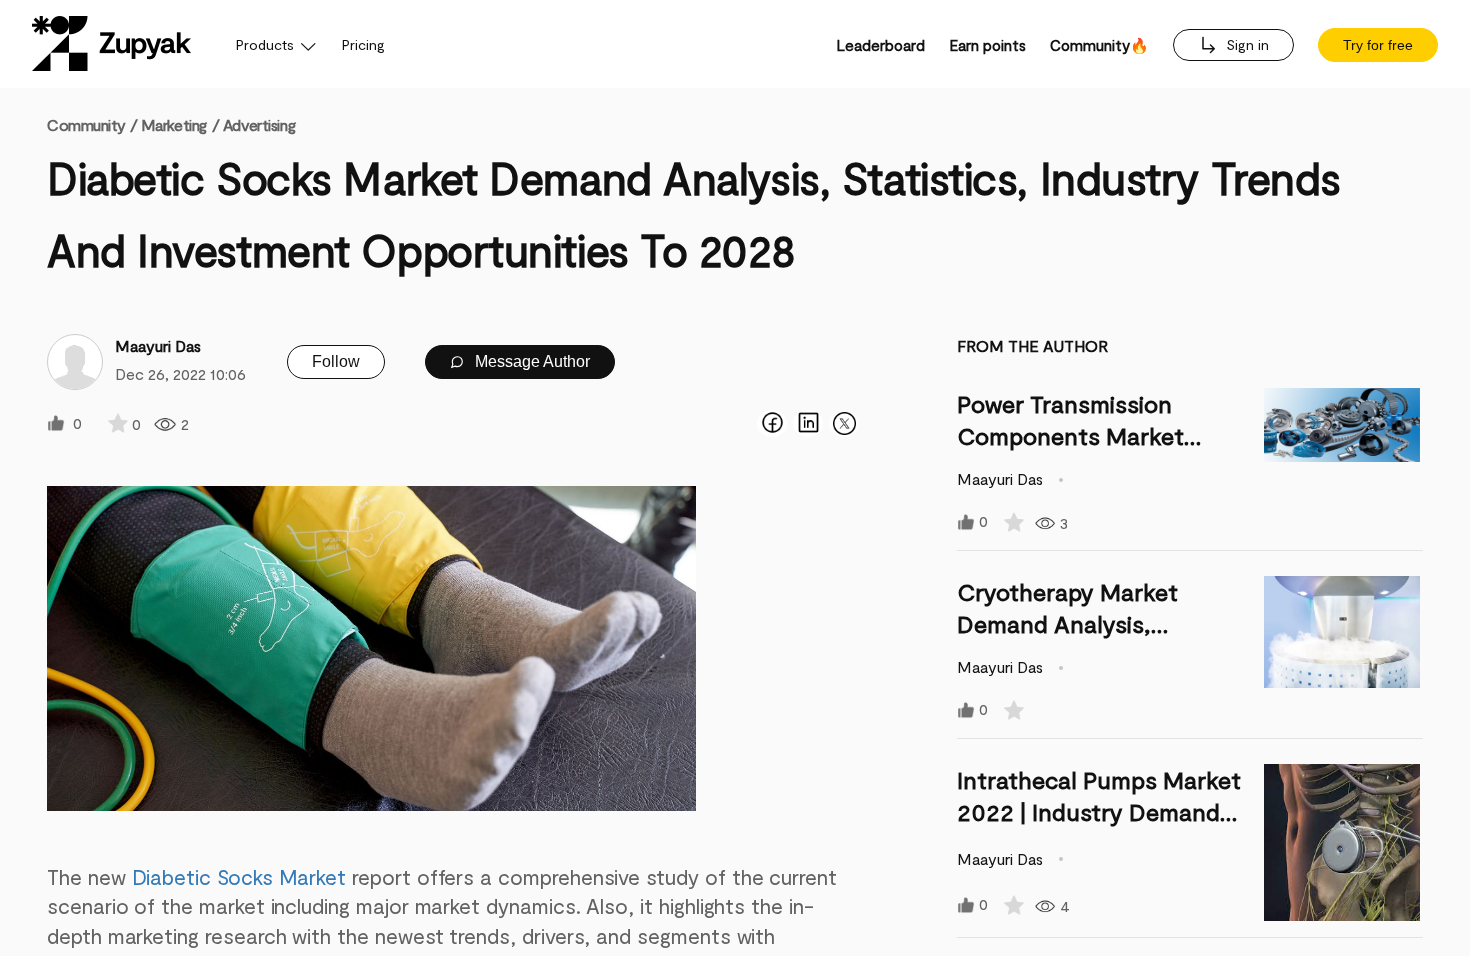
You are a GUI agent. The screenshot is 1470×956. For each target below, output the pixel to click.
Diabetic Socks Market (239, 876)
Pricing (363, 44)
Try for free (1378, 45)
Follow (336, 361)
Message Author (530, 361)
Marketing (174, 124)
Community (92, 124)
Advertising (259, 124)
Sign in (1245, 44)
